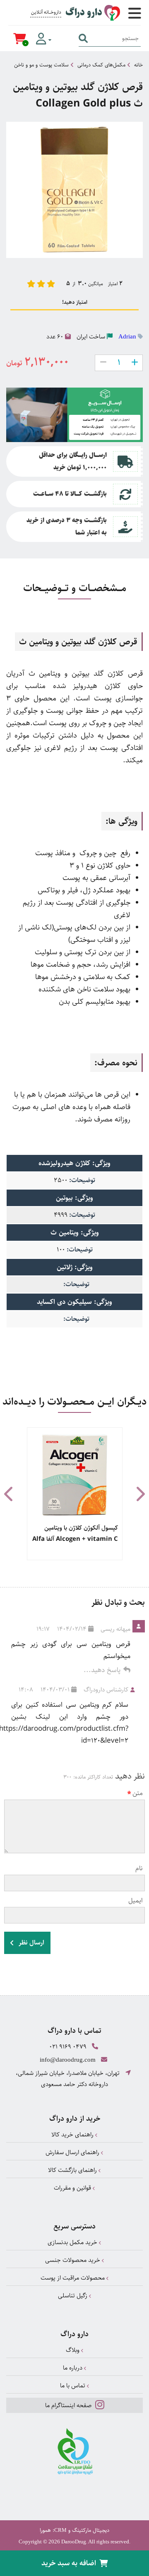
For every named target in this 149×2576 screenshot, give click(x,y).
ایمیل (136, 1901)
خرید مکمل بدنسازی (73, 2242)
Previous (9, 1494)
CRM (60, 2530)
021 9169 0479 (68, 2047)
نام (139, 1868)
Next (140, 1494)
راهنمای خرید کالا (73, 2135)
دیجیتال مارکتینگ (91, 2530)
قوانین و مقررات (73, 2188)
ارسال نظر (31, 1943)
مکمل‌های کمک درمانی (101, 65)
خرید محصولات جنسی (73, 2260)
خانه (138, 65)
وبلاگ (73, 2350)
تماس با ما (73, 2386)
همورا (45, 2530)
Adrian (127, 336)
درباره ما (73, 2368)
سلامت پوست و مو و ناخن (41, 65)
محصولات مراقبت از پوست (73, 2278)
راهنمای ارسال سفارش (73, 2152)
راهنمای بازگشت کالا (73, 2170)
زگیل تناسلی (73, 2296)
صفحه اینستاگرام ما (69, 2405)
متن (138, 1793)
